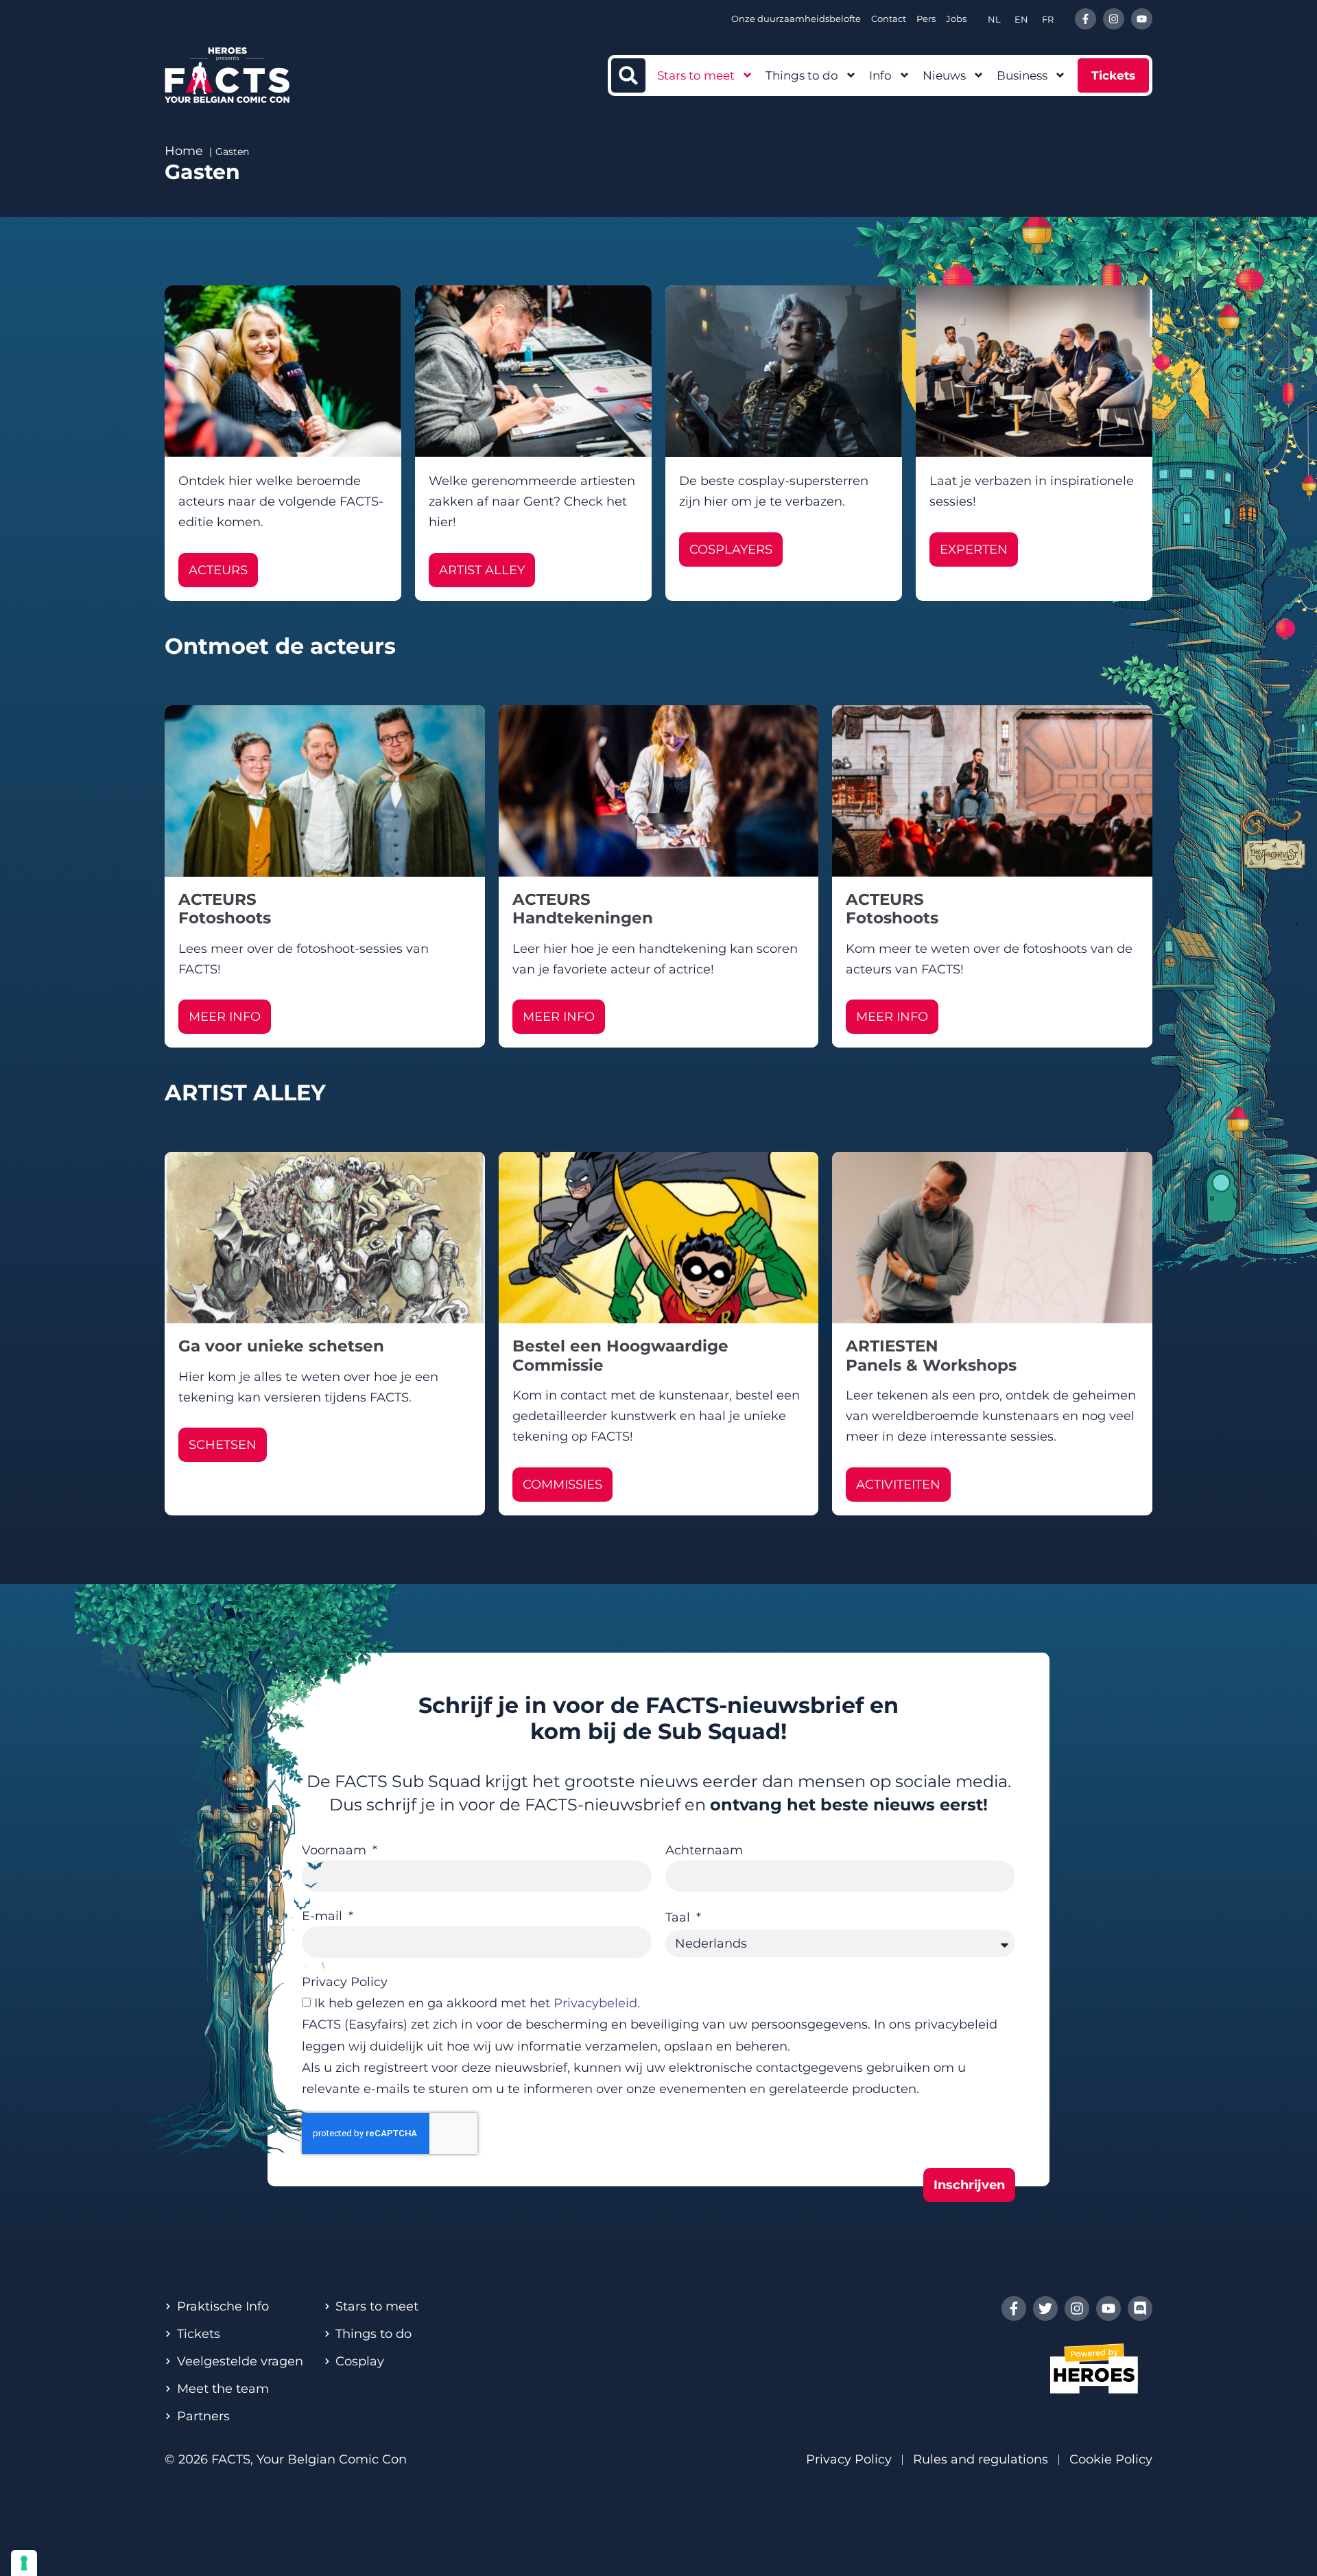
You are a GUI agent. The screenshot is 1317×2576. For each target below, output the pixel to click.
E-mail (324, 1916)
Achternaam (704, 1850)
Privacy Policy (345, 1982)
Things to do (802, 75)
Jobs (956, 19)
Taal (679, 1917)
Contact (889, 19)
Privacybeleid (595, 2003)
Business (1022, 75)
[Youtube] (1142, 19)
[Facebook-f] (1085, 19)
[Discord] (1140, 2308)
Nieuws (944, 75)
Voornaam (336, 1850)
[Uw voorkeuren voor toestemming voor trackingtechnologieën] (24, 2563)
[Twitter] (1045, 2308)
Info (880, 75)
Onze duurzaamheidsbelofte (796, 19)
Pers (926, 19)
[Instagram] (1114, 19)
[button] (628, 75)
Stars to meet (696, 75)
